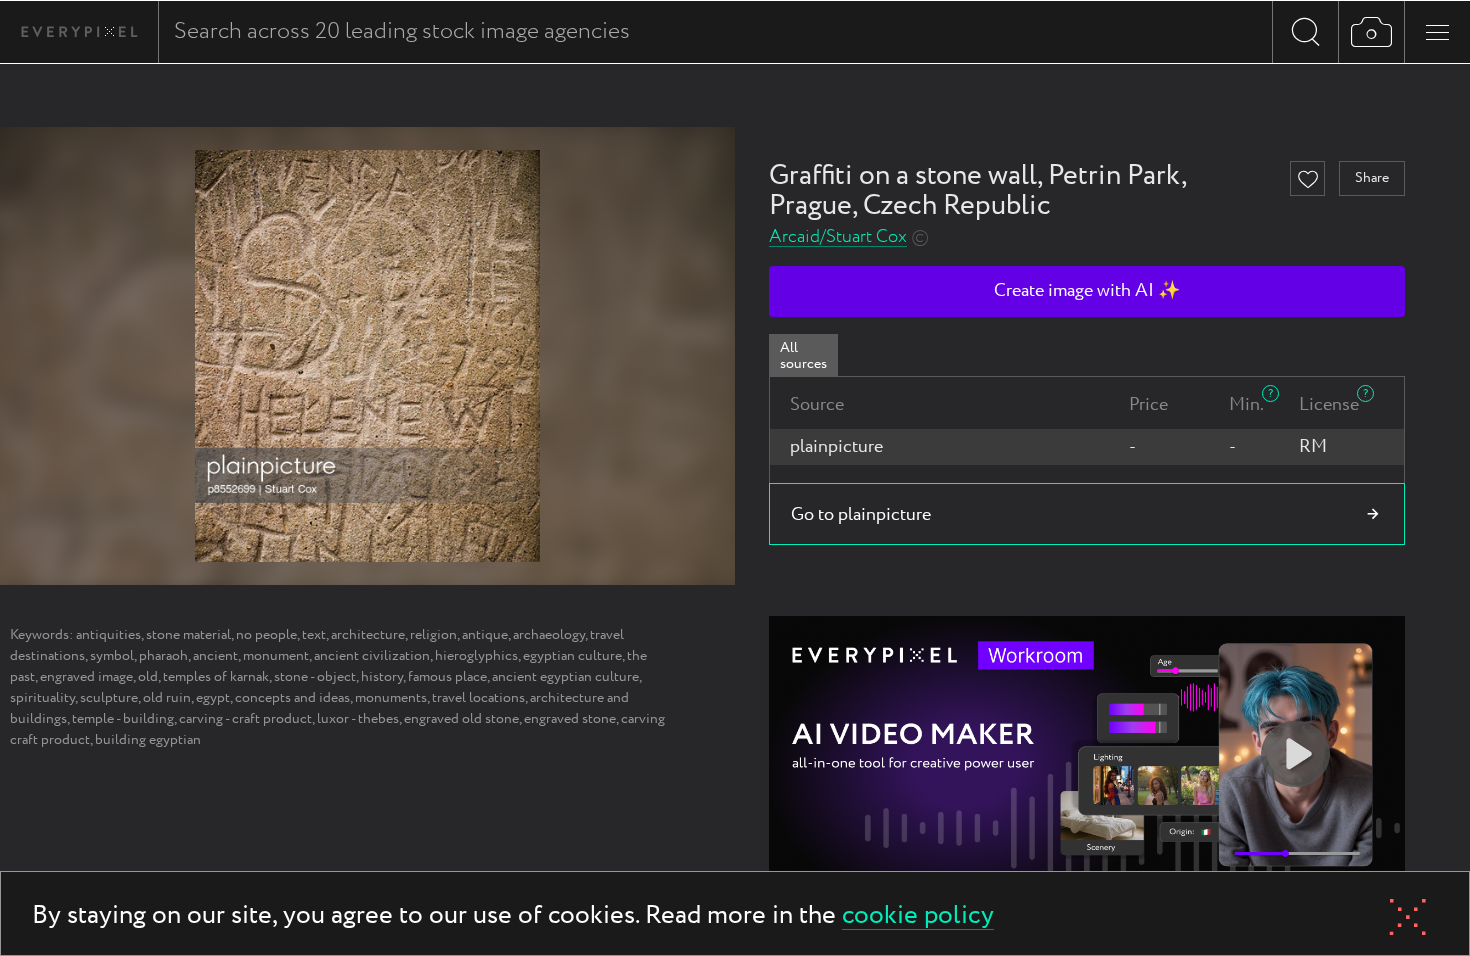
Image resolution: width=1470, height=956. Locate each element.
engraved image (86, 677)
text (314, 635)
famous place (447, 677)
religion (433, 635)
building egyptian (148, 740)
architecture (368, 635)
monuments (391, 698)
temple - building (123, 719)
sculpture (109, 698)
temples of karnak (216, 677)
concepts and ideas (292, 698)
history (382, 677)
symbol (112, 656)
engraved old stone (461, 719)
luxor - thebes (358, 719)
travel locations (478, 698)
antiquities (108, 635)
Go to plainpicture (861, 515)
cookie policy (918, 916)
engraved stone (570, 719)
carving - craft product (245, 719)
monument (276, 656)
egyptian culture (572, 656)
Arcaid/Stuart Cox (838, 237)
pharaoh (163, 656)
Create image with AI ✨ (1087, 291)
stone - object (315, 677)
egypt (213, 698)
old (148, 677)
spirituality (42, 698)
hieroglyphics (476, 656)
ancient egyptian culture (565, 677)
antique (485, 635)
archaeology (549, 635)
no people (266, 635)
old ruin (167, 698)
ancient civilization (372, 656)
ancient (215, 656)
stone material (188, 635)
